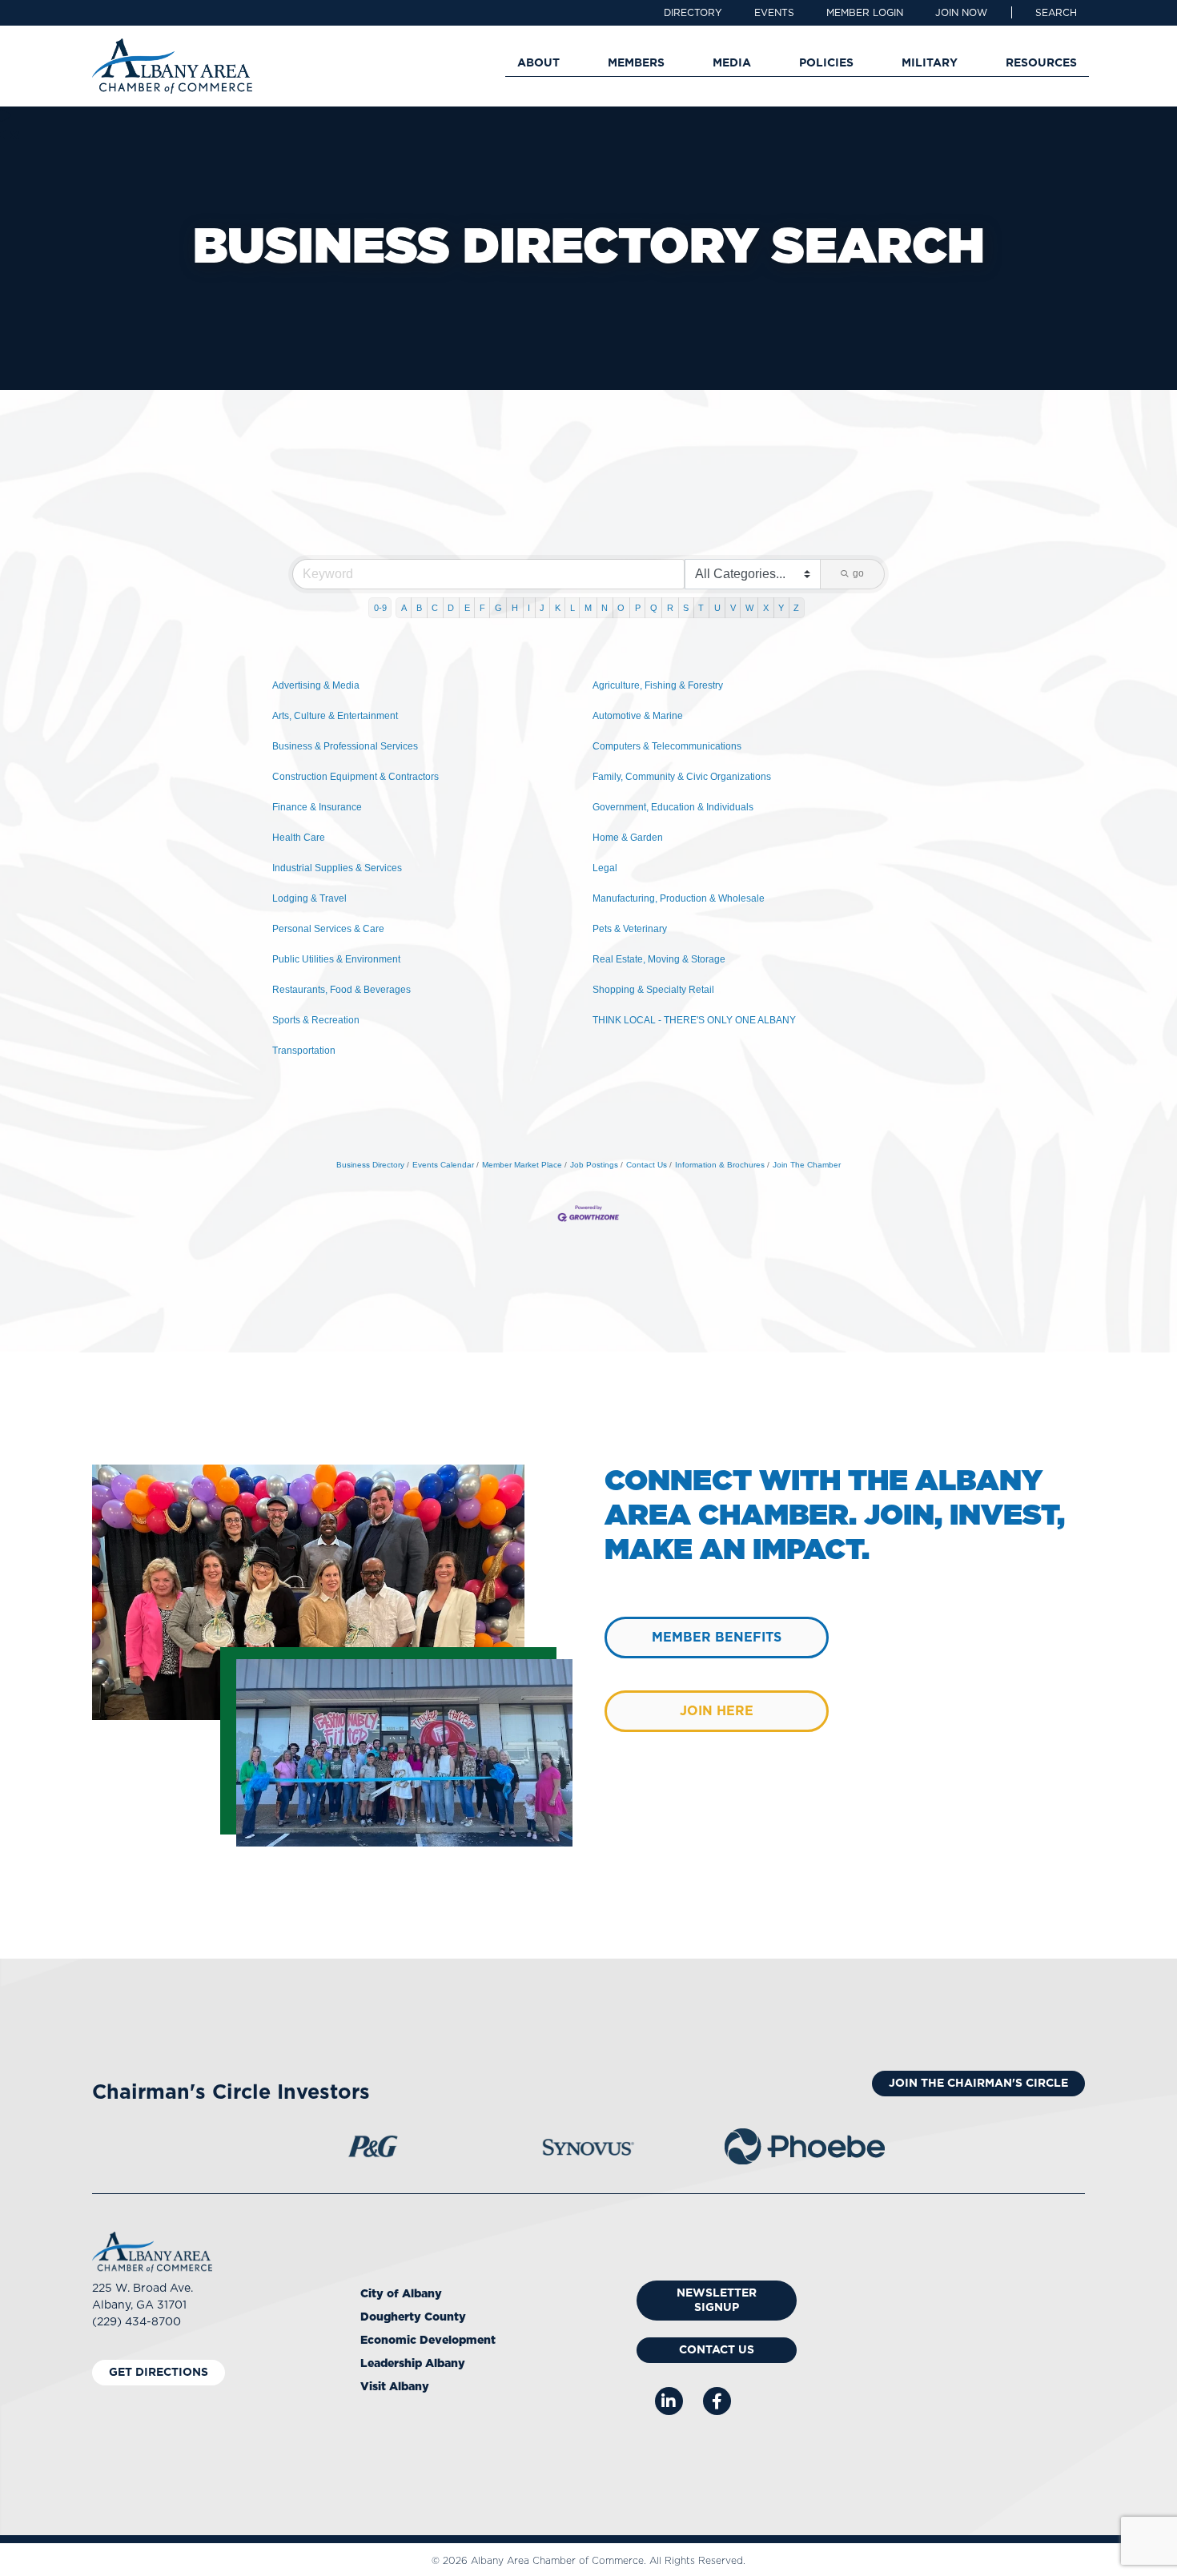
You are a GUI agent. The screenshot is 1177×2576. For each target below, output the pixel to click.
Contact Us (647, 1165)
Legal (605, 868)
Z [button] (796, 608)
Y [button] (781, 608)
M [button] (588, 608)
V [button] (733, 608)
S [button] (686, 608)
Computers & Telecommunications (667, 746)
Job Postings (594, 1165)
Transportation (304, 1051)
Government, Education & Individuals (673, 807)
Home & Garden (628, 838)
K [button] (558, 608)
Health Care (299, 838)
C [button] (435, 608)
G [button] (498, 608)
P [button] (638, 608)
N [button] (605, 608)
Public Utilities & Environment (336, 959)
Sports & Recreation (316, 1020)
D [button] (451, 608)
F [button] (482, 608)
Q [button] (654, 608)
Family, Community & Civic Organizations (682, 777)
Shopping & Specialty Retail (653, 990)
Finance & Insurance (317, 807)
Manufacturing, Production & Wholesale (679, 898)
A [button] (404, 608)
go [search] (858, 573)
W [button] (749, 608)
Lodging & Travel (309, 898)
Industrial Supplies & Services (337, 868)
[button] (1056, 13)
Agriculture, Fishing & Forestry (658, 685)
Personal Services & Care (328, 929)
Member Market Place (522, 1165)
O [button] (621, 608)
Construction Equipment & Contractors (356, 777)
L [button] (572, 608)
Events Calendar (443, 1165)
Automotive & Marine (638, 716)
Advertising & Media (316, 685)
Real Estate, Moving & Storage (659, 959)
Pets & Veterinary (630, 929)
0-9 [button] (380, 608)
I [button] (529, 608)
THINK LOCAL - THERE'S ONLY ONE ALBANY (694, 1020)
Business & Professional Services (345, 746)
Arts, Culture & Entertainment (335, 716)
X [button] (766, 608)
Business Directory (370, 1165)
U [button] (717, 608)
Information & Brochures (720, 1165)
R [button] (670, 608)
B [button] (419, 608)
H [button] (515, 608)
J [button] (542, 608)
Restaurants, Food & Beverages (341, 990)
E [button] (467, 608)
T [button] (701, 608)
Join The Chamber (807, 1165)
